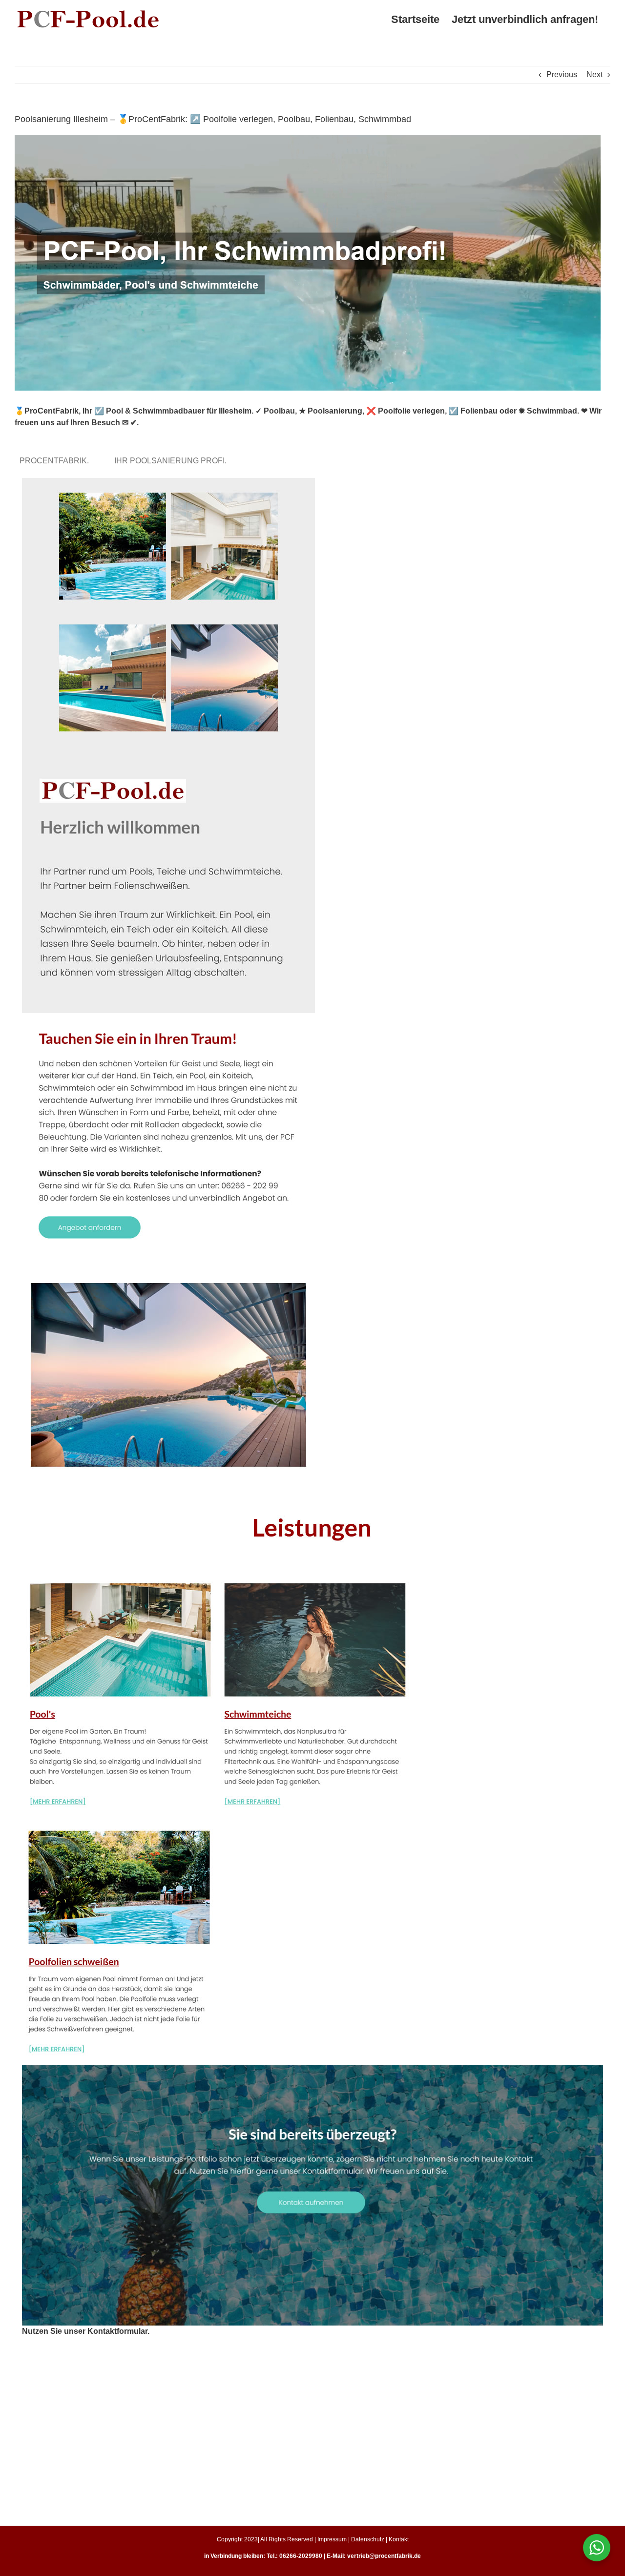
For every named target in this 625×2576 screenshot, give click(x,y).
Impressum (332, 2539)
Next (594, 74)
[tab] (56, 461)
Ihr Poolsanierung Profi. (172, 461)
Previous (562, 74)
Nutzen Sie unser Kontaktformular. (86, 2331)
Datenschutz (368, 2539)
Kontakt (399, 2539)
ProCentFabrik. (56, 461)
